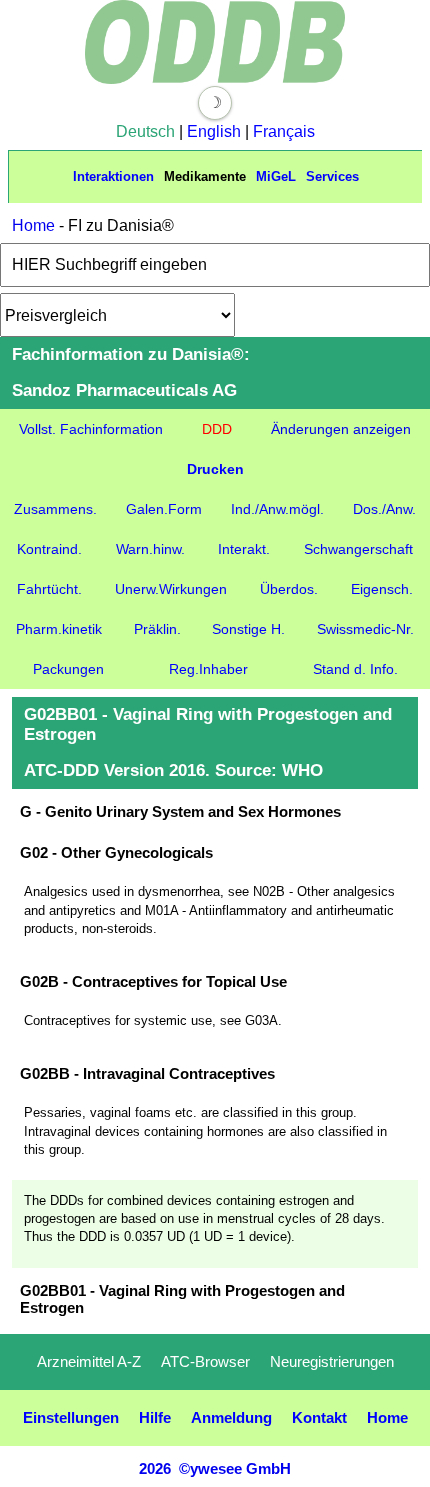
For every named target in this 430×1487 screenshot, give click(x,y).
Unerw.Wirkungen (171, 589)
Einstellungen (71, 1417)
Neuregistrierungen (332, 1361)
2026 (155, 1468)
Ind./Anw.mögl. (277, 509)
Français (284, 131)
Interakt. (244, 549)
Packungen (68, 669)
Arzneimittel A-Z (89, 1361)
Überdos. (289, 589)
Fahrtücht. (49, 589)
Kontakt (319, 1417)
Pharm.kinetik (59, 629)
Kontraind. (49, 549)
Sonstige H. (248, 629)
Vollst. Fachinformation (91, 429)
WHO (302, 770)
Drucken (215, 469)
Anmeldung (231, 1417)
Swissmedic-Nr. (365, 629)
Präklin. (157, 629)
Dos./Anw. (384, 509)
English (214, 131)
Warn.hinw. (150, 549)
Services (332, 176)
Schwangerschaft (358, 549)
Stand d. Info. (355, 669)
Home (33, 225)
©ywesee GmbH (233, 1468)
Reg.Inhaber (208, 669)
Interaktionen (113, 176)
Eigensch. (382, 589)
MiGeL (276, 176)
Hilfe (155, 1417)
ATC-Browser (205, 1361)
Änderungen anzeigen (341, 429)
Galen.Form (164, 509)
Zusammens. (55, 509)
